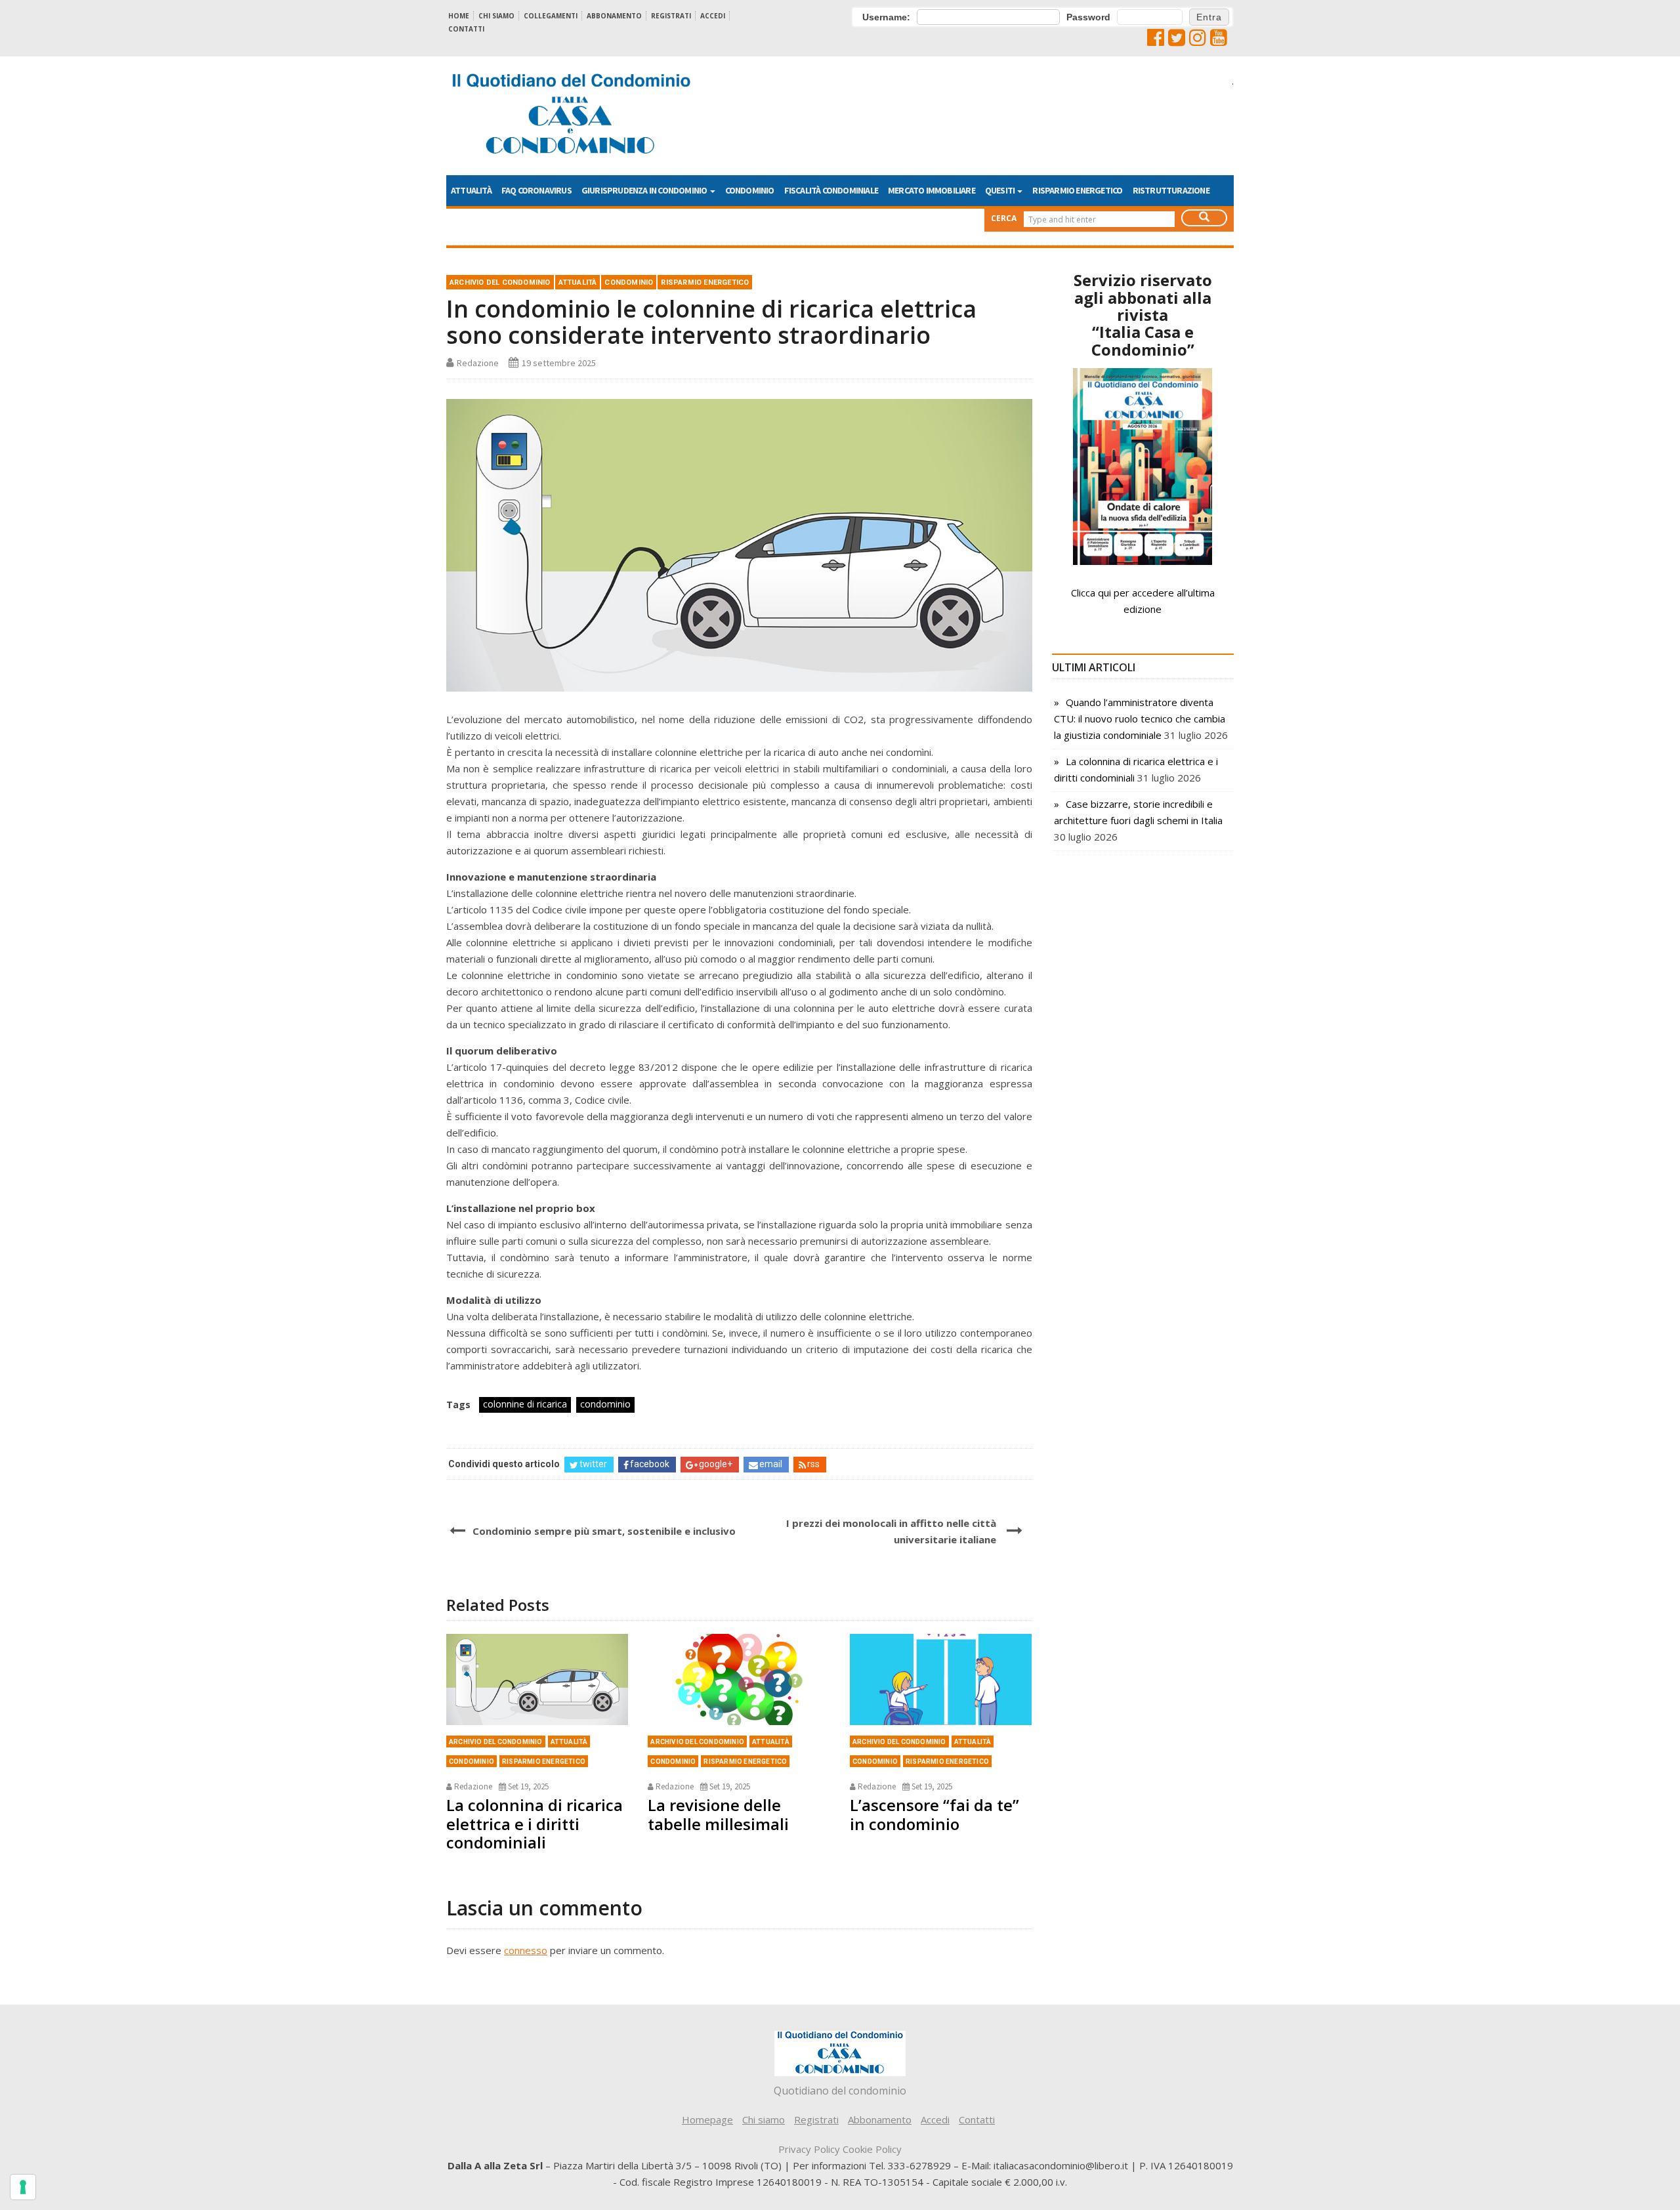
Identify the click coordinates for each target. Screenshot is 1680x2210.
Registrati (671, 16)
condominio (605, 1404)
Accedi (713, 16)
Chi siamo (496, 16)
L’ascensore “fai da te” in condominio (934, 1814)
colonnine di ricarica (525, 1404)
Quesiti (1001, 190)
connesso (526, 1950)
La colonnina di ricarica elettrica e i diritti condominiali (535, 1824)
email (771, 1464)
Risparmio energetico (1077, 190)
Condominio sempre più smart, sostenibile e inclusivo (604, 1531)
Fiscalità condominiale (831, 190)
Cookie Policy (872, 2149)
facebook (650, 1464)
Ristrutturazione (1171, 190)
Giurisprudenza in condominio (645, 190)
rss (813, 1464)
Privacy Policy (809, 2149)
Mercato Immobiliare (932, 190)
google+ (716, 1464)
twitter (593, 1464)
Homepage (707, 2119)
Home (459, 16)
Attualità (471, 190)
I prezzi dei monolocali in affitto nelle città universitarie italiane (891, 1531)
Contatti (466, 29)
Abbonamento (614, 16)
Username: (886, 17)
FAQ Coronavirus (536, 190)
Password (1088, 17)
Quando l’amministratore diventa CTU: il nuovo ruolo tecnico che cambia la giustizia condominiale (1140, 719)
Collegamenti (551, 16)
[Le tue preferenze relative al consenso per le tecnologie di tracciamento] (23, 2187)
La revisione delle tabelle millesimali (718, 1814)
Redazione (478, 363)
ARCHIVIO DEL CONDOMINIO (500, 282)
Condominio (750, 190)
